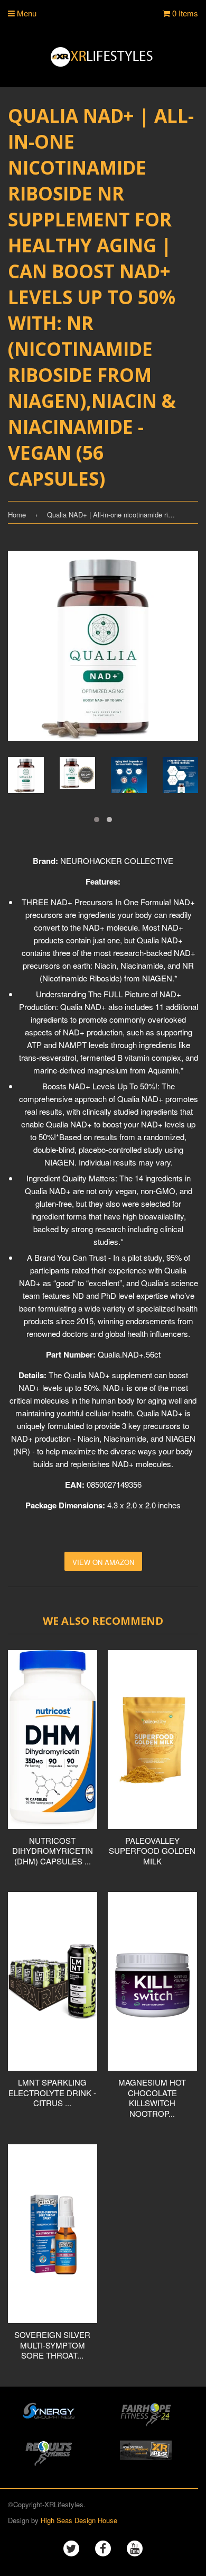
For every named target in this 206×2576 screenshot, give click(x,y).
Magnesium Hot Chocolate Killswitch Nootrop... (152, 2098)
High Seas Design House (79, 2520)
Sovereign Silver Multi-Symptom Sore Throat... (52, 2345)
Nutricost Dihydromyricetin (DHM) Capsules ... (53, 1851)
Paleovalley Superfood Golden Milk (152, 1851)
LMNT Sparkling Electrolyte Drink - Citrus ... (52, 2092)
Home (17, 515)
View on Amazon (103, 1562)
